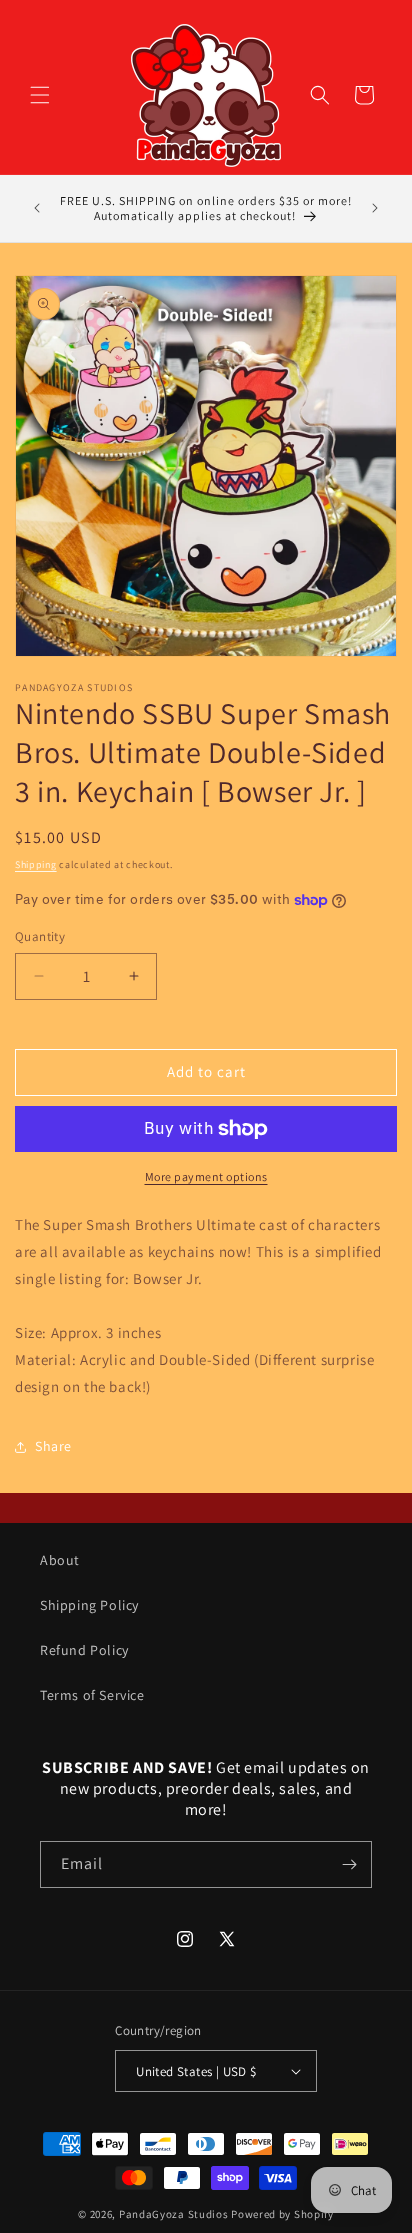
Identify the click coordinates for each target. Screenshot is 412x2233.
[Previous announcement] (37, 208)
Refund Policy (84, 1650)
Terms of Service (92, 1695)
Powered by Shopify (282, 2214)
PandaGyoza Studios (174, 2214)
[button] (40, 95)
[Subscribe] (349, 1864)
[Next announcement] (375, 208)
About (60, 1560)
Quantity (40, 936)
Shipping (36, 864)
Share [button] (53, 1446)
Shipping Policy (89, 1605)
